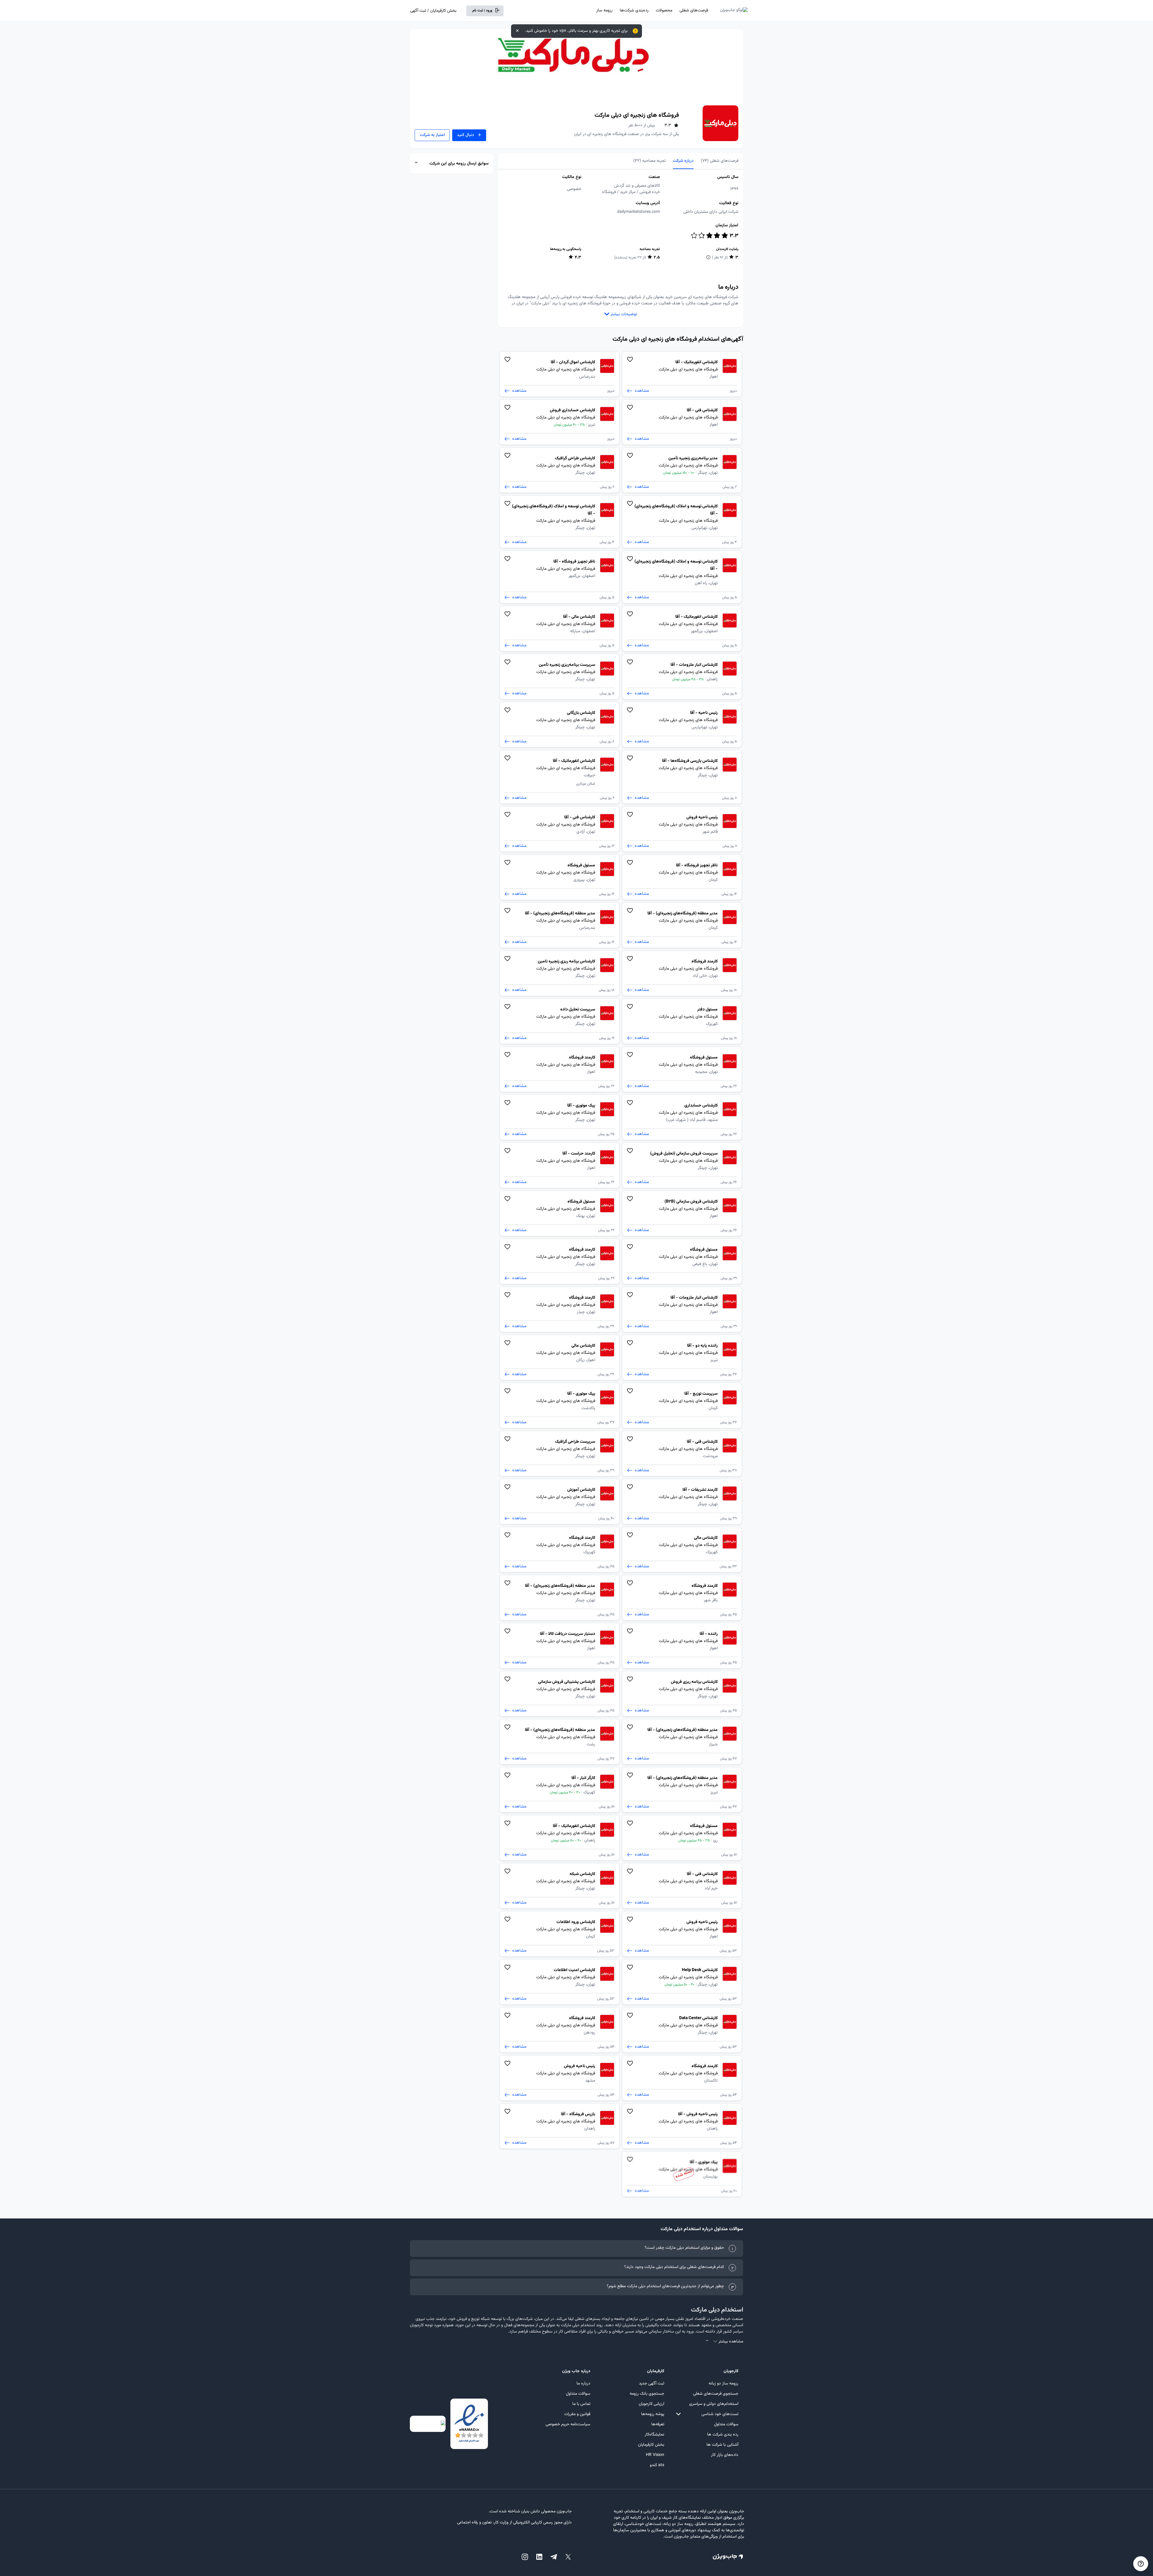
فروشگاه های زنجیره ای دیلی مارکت (637, 115)
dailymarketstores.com (639, 212)
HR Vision (655, 2455)
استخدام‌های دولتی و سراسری (714, 2404)
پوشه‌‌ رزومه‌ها (653, 2414)
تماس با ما (581, 2404)
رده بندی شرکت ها (723, 2435)
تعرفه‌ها (658, 2424)
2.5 (657, 258)
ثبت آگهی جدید (652, 2384)
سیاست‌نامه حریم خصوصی (568, 2424)
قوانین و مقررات (577, 2414)
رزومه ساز (604, 11)
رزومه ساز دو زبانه (723, 2384)
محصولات (664, 11)
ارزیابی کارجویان (651, 2404)
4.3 (578, 258)
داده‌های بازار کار (725, 2455)
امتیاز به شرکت (432, 135)
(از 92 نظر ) (720, 258)
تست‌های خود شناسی (720, 2414)
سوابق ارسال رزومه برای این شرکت (459, 164)
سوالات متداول (726, 2424)
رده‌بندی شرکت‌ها (634, 11)
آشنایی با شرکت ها (722, 2445)
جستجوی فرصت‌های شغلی (716, 2394)
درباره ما (583, 2384)
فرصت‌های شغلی (694, 11)
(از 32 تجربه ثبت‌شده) (630, 258)
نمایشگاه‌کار (654, 2435)
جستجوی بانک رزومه (647, 2394)
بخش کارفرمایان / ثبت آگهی (433, 11)
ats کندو (657, 2465)
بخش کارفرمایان (651, 2445)
